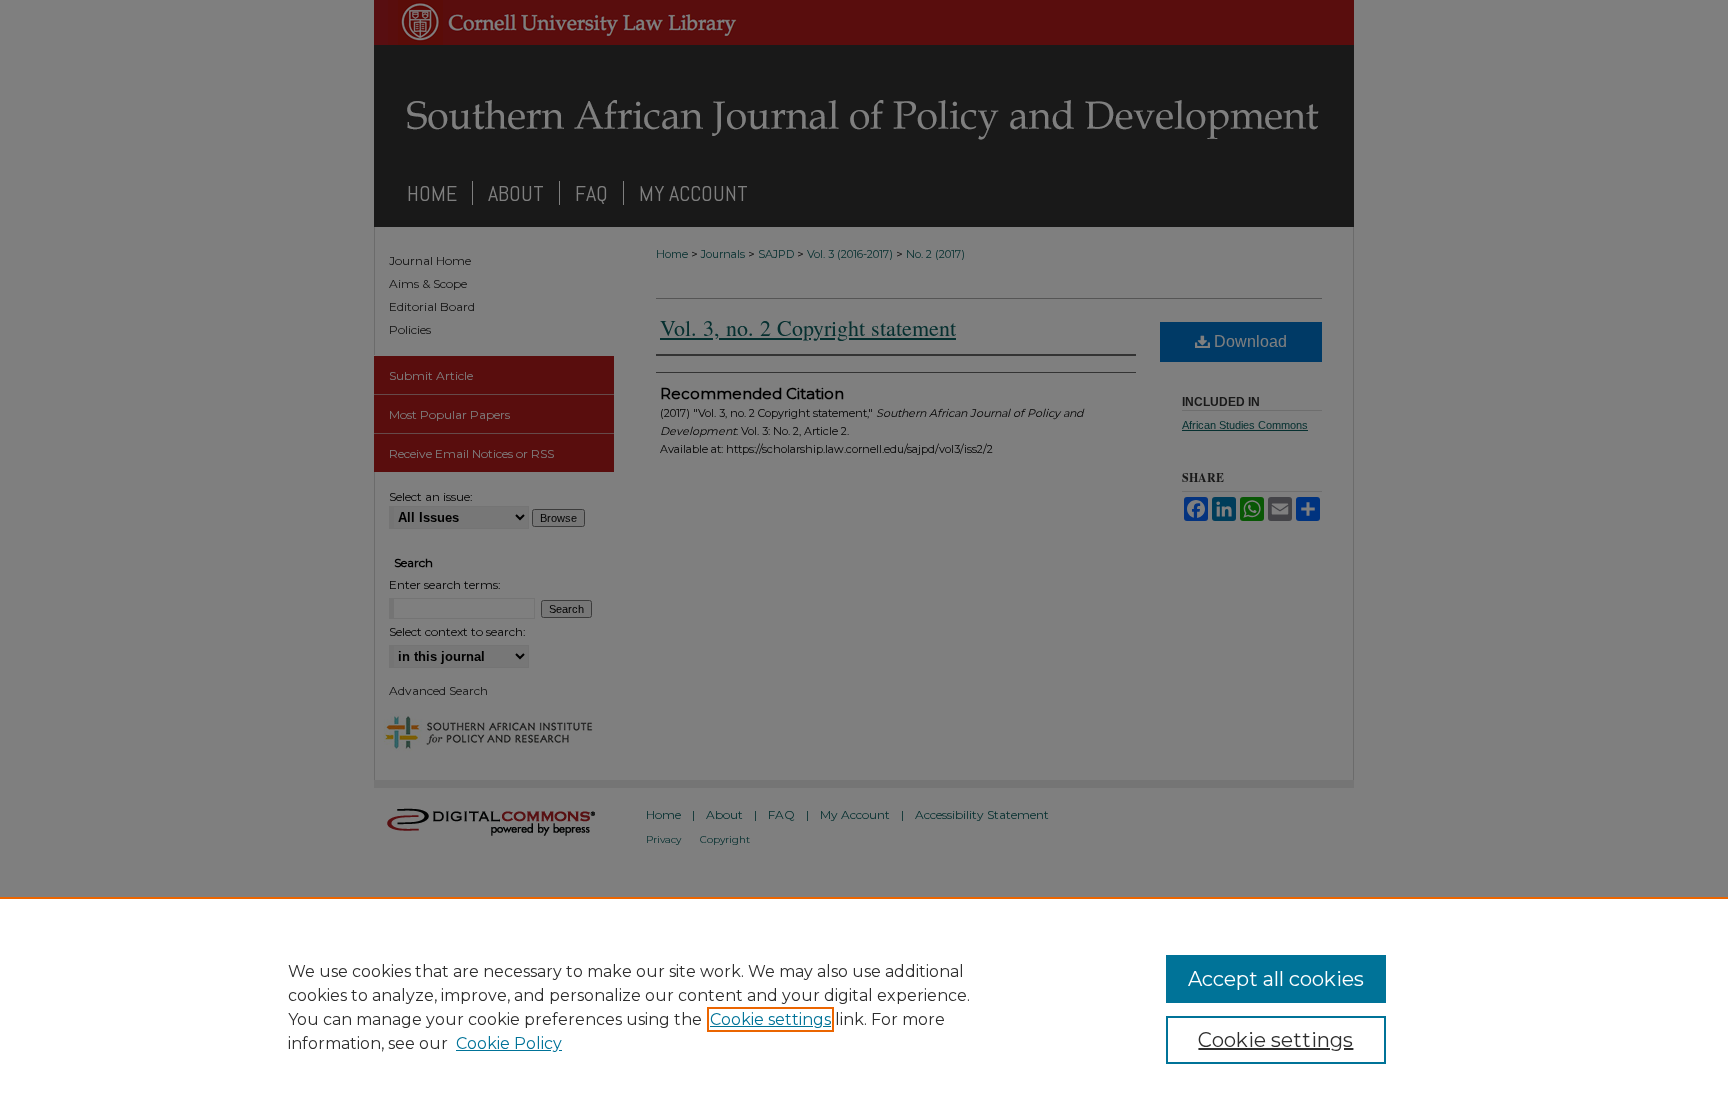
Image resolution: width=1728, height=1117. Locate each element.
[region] (864, 1007)
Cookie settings (770, 1019)
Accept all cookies (1276, 979)
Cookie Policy (509, 1043)
